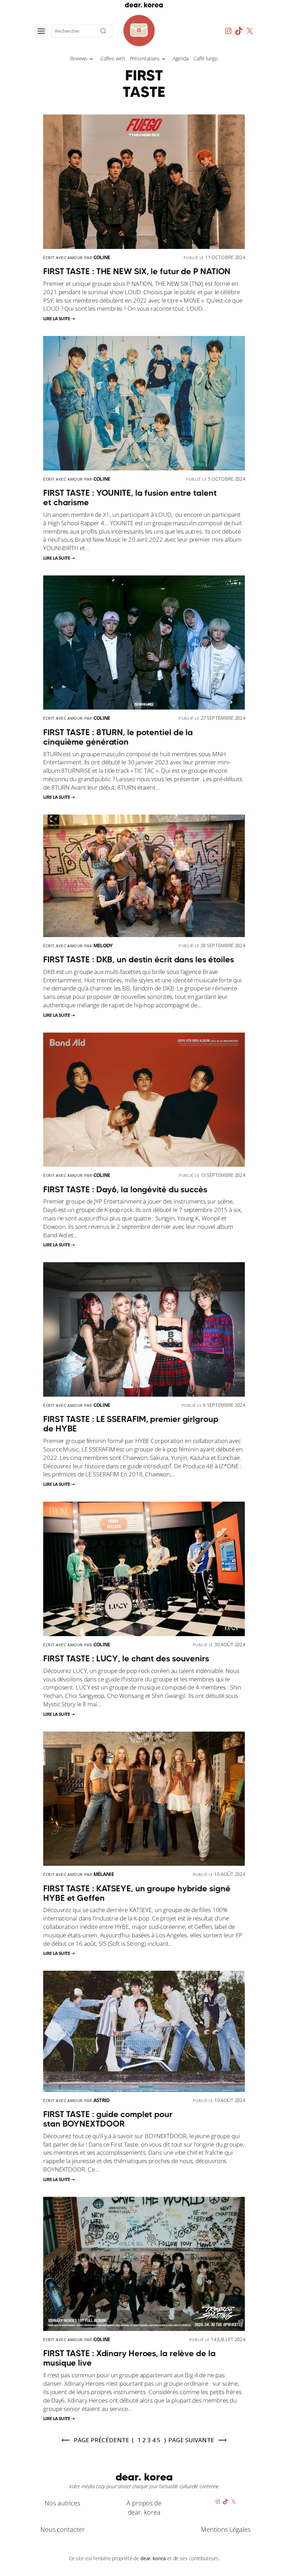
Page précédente (101, 2440)
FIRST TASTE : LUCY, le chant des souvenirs (126, 1658)
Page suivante (191, 2440)
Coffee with (113, 58)
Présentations (145, 58)
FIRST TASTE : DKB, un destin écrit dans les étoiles (139, 959)
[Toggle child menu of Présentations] (164, 58)
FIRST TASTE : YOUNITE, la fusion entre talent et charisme (130, 498)
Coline (102, 257)
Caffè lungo (206, 58)
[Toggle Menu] (41, 31)
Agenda (181, 58)
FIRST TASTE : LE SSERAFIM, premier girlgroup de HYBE (131, 1424)
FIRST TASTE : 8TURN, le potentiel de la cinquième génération (118, 737)
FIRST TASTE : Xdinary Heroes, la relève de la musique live (129, 2358)
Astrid (102, 2100)
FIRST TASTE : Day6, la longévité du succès (125, 1189)
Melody (103, 945)
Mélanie (104, 1874)
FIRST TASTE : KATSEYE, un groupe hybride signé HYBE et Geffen (137, 1893)
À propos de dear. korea (144, 2507)
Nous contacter (63, 2529)
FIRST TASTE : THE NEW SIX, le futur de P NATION (137, 271)
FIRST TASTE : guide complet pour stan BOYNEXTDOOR (108, 2119)
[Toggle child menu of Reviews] (91, 58)
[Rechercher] (103, 31)
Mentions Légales (225, 2529)
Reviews (79, 58)
